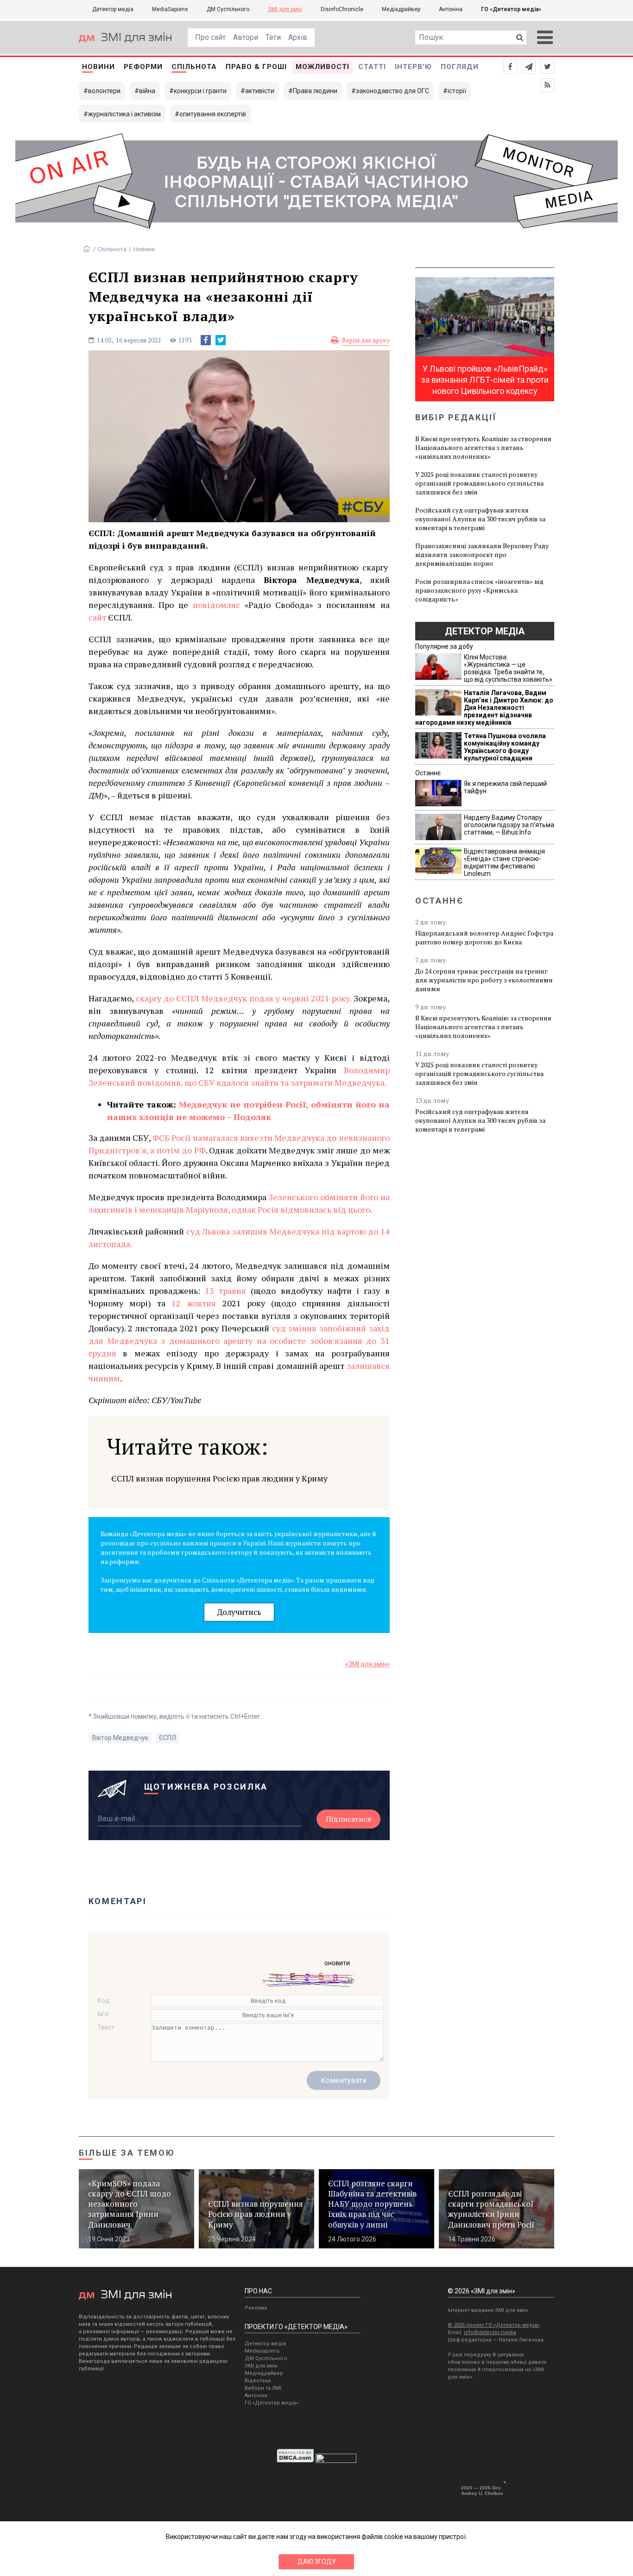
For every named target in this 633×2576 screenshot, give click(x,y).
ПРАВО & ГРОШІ (256, 67)
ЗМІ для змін (285, 9)
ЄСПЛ (168, 1738)
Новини (98, 67)
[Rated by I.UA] (336, 2461)
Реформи (143, 67)
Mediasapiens (262, 2351)
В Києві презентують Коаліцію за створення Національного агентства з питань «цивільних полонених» (483, 447)
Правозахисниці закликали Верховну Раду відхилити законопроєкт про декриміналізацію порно (482, 554)
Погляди (460, 67)
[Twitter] (221, 340)
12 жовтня (194, 1303)
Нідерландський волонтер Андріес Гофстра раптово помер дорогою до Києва (484, 937)
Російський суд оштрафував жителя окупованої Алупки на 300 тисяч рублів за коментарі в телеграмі (480, 519)
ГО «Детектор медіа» (511, 9)
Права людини (315, 91)
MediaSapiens (170, 9)
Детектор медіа (113, 9)
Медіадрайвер (401, 9)
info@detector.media (490, 2332)
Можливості (323, 67)
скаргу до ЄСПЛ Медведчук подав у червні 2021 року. (244, 998)
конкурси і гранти (200, 91)
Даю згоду (317, 2562)
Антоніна (451, 9)
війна (147, 91)
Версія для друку (366, 340)
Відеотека (258, 2381)
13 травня (225, 1291)
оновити (337, 1963)
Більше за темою (127, 2153)
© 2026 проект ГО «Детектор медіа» (494, 2325)
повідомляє (216, 605)
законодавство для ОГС (392, 91)
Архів (298, 37)
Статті (372, 67)
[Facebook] (206, 340)
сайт (97, 617)
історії (457, 91)
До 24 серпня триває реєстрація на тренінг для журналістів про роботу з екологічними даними (484, 980)
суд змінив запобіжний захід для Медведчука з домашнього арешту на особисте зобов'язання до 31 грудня (239, 1341)
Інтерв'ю (413, 67)
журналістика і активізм (124, 114)
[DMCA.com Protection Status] (295, 2461)
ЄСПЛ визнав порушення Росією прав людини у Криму (219, 1478)
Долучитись (239, 1612)
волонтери (104, 91)
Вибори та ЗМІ (263, 2388)
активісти (260, 91)
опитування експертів (213, 114)
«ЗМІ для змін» (367, 1664)
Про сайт (210, 37)
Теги (273, 37)
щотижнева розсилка (206, 1787)
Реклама (256, 2308)
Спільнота (194, 67)
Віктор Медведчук (120, 1738)
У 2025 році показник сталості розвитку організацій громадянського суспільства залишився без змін (479, 483)
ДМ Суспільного (228, 9)
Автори (246, 37)
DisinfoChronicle (342, 9)
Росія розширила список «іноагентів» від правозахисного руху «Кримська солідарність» (479, 590)
